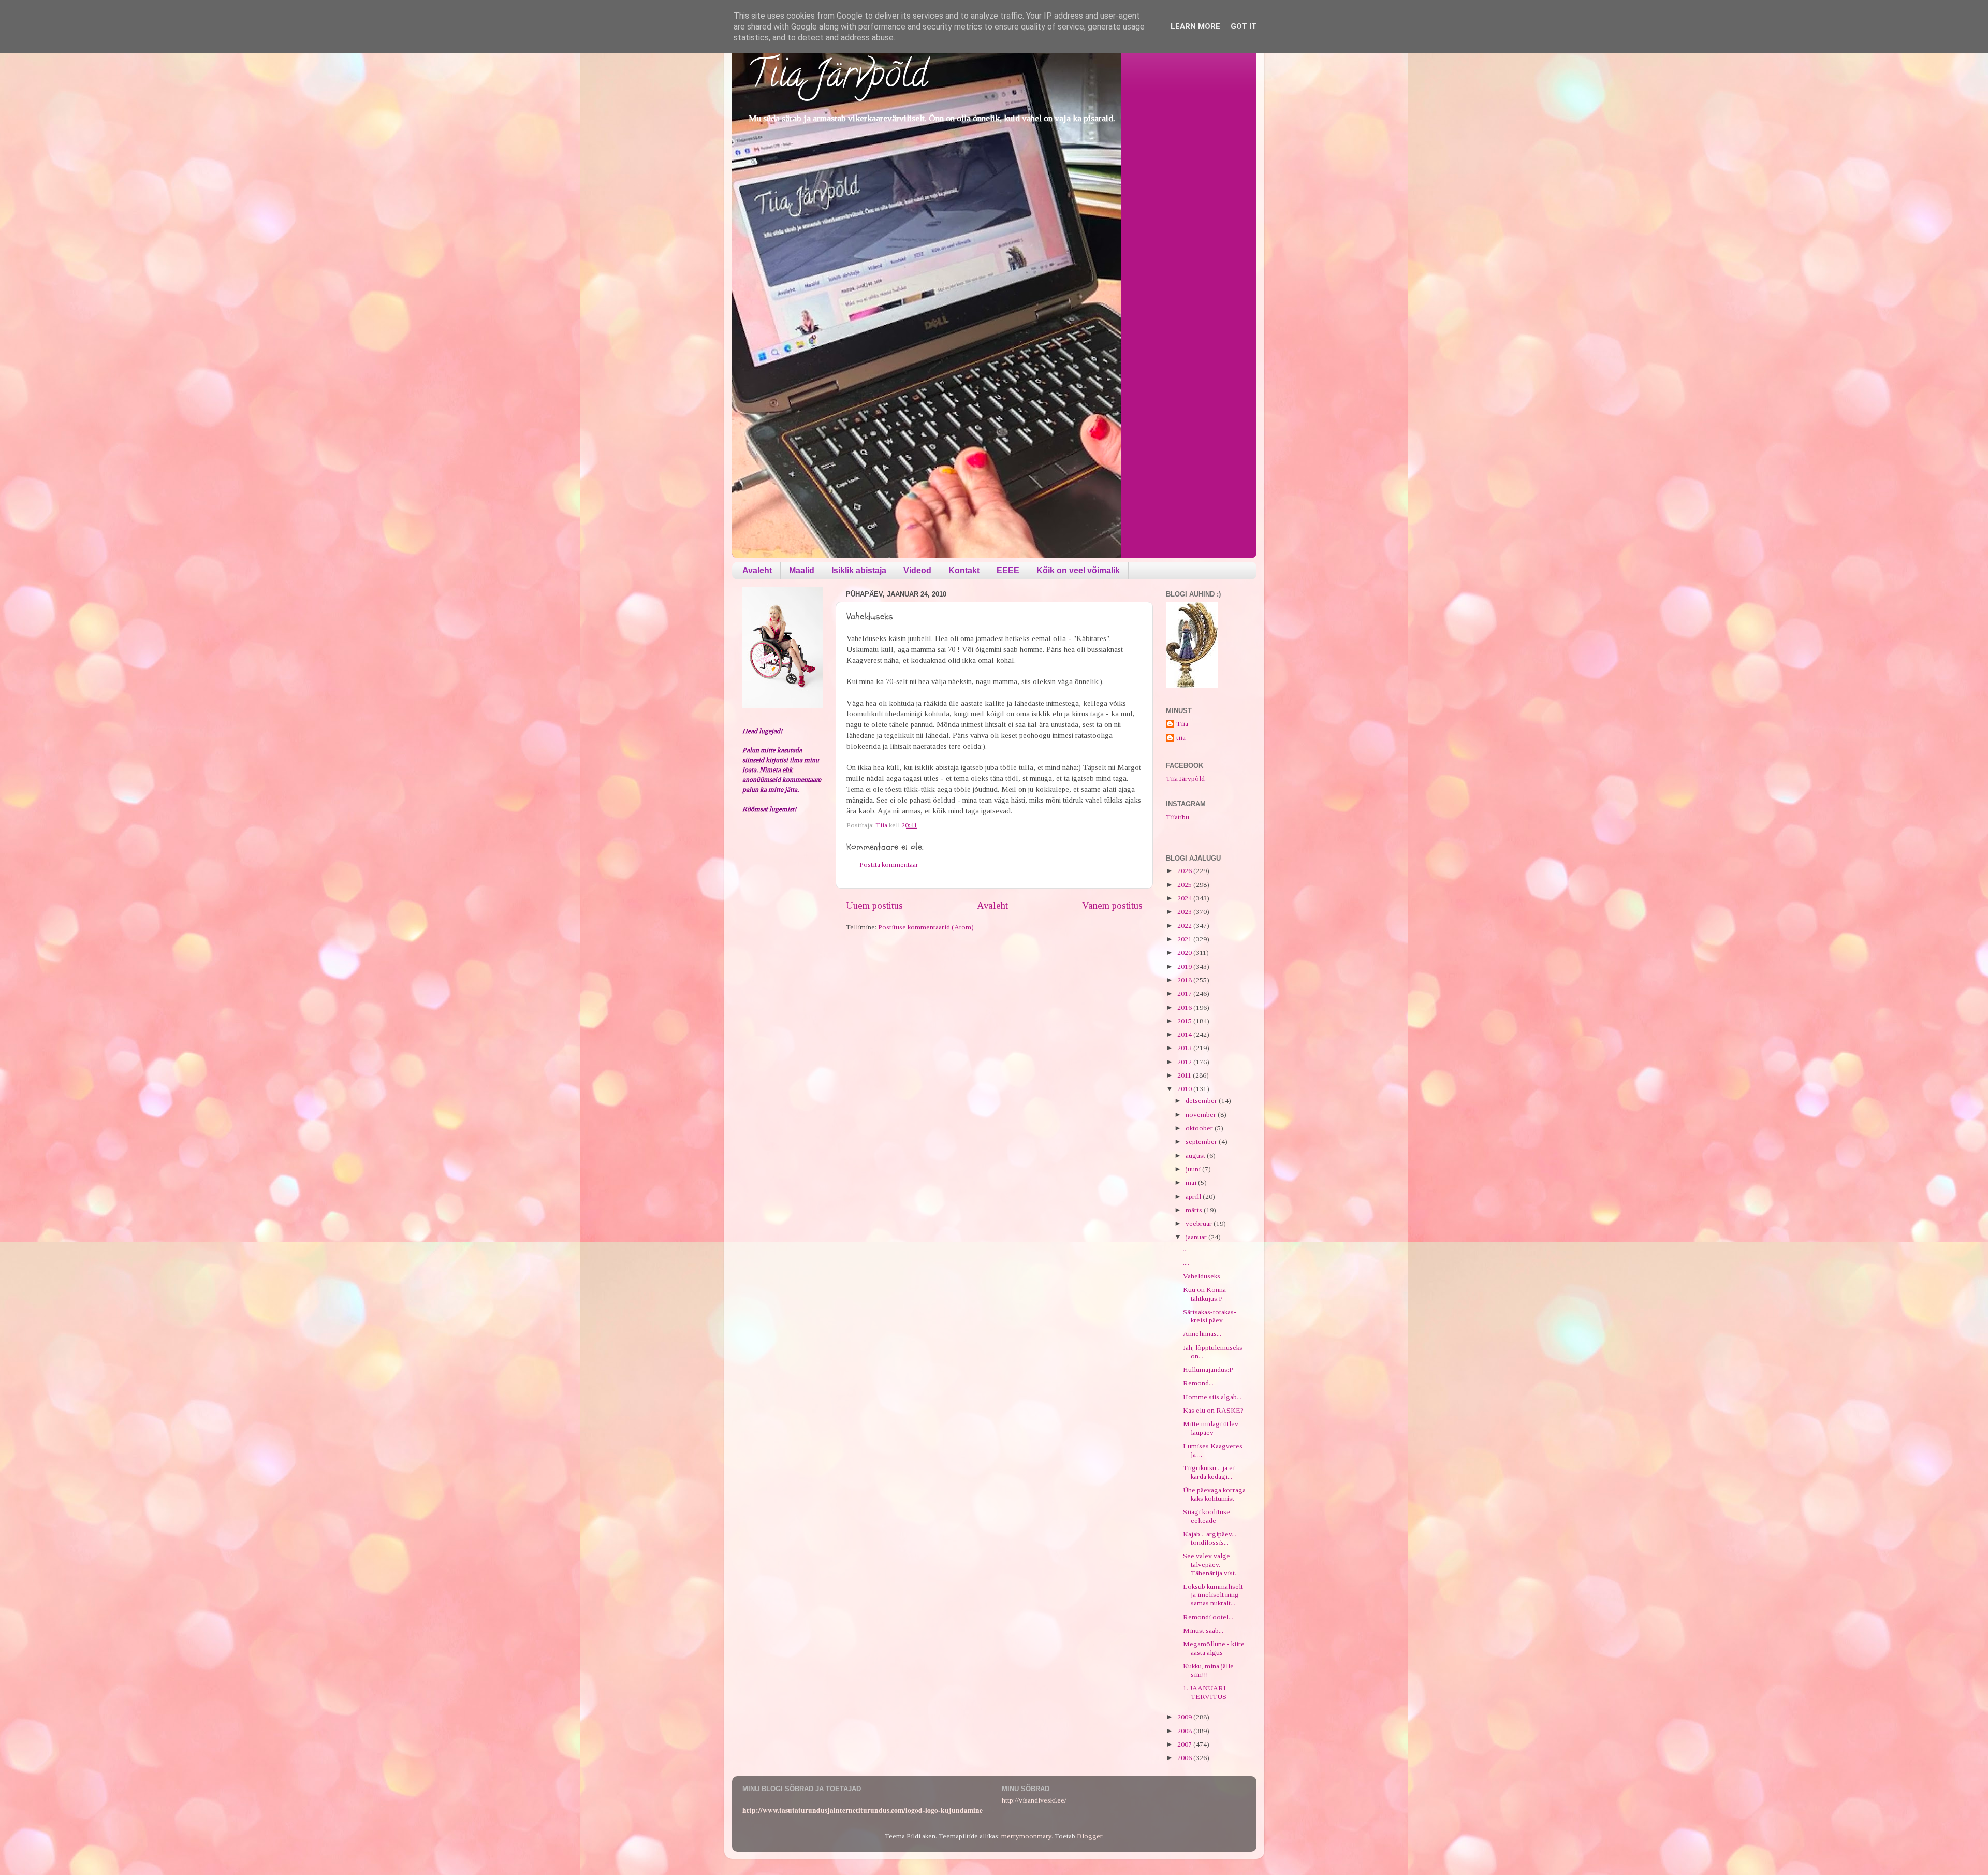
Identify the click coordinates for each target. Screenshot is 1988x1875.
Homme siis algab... (1212, 1397)
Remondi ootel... (1208, 1617)
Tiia (1182, 724)
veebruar (1200, 1223)
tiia (1181, 738)
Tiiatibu (1178, 817)
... (1185, 1249)
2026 (1185, 871)
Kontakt (964, 570)
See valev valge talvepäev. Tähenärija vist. (1210, 1564)
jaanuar (1197, 1237)
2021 (1185, 939)
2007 (1185, 1744)
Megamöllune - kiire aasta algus (1214, 1648)
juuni (1194, 1169)
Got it (1244, 26)
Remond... (1198, 1383)
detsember (1202, 1101)
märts (1195, 1210)
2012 (1185, 1062)
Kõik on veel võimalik (1078, 570)
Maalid (802, 570)
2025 (1185, 885)
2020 (1185, 953)
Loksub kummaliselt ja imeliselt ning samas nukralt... (1213, 1595)
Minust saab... (1203, 1630)
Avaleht (757, 570)
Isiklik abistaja (859, 570)
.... (1186, 1263)
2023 (1185, 912)
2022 (1185, 926)
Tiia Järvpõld (837, 78)
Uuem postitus (874, 905)
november (1202, 1115)
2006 (1185, 1758)
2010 (1185, 1089)
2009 (1185, 1717)
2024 (1185, 898)
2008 (1185, 1731)
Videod (917, 570)
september (1202, 1142)
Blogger (1090, 1836)
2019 (1185, 966)
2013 (1185, 1048)
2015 (1185, 1021)
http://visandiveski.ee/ (1034, 1800)
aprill (1194, 1196)
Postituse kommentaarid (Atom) (926, 927)
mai (1192, 1182)
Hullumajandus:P (1208, 1369)
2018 (1185, 980)
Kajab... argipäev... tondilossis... (1210, 1538)
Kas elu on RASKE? (1213, 1410)
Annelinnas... (1202, 1334)
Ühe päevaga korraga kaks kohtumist (1214, 1494)
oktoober (1200, 1128)
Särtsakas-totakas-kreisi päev (1210, 1316)
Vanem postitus (1112, 905)
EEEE (1008, 570)
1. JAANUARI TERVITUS (1205, 1692)
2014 (1185, 1034)
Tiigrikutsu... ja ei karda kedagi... (1209, 1472)
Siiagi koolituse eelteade (1207, 1516)
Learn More (1195, 26)
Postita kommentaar (889, 864)
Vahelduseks (1202, 1276)
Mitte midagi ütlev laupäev (1211, 1428)
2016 (1185, 1007)
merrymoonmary (1026, 1836)
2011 (1185, 1075)
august (1196, 1155)
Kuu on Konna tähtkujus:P (1204, 1294)
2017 (1185, 993)
